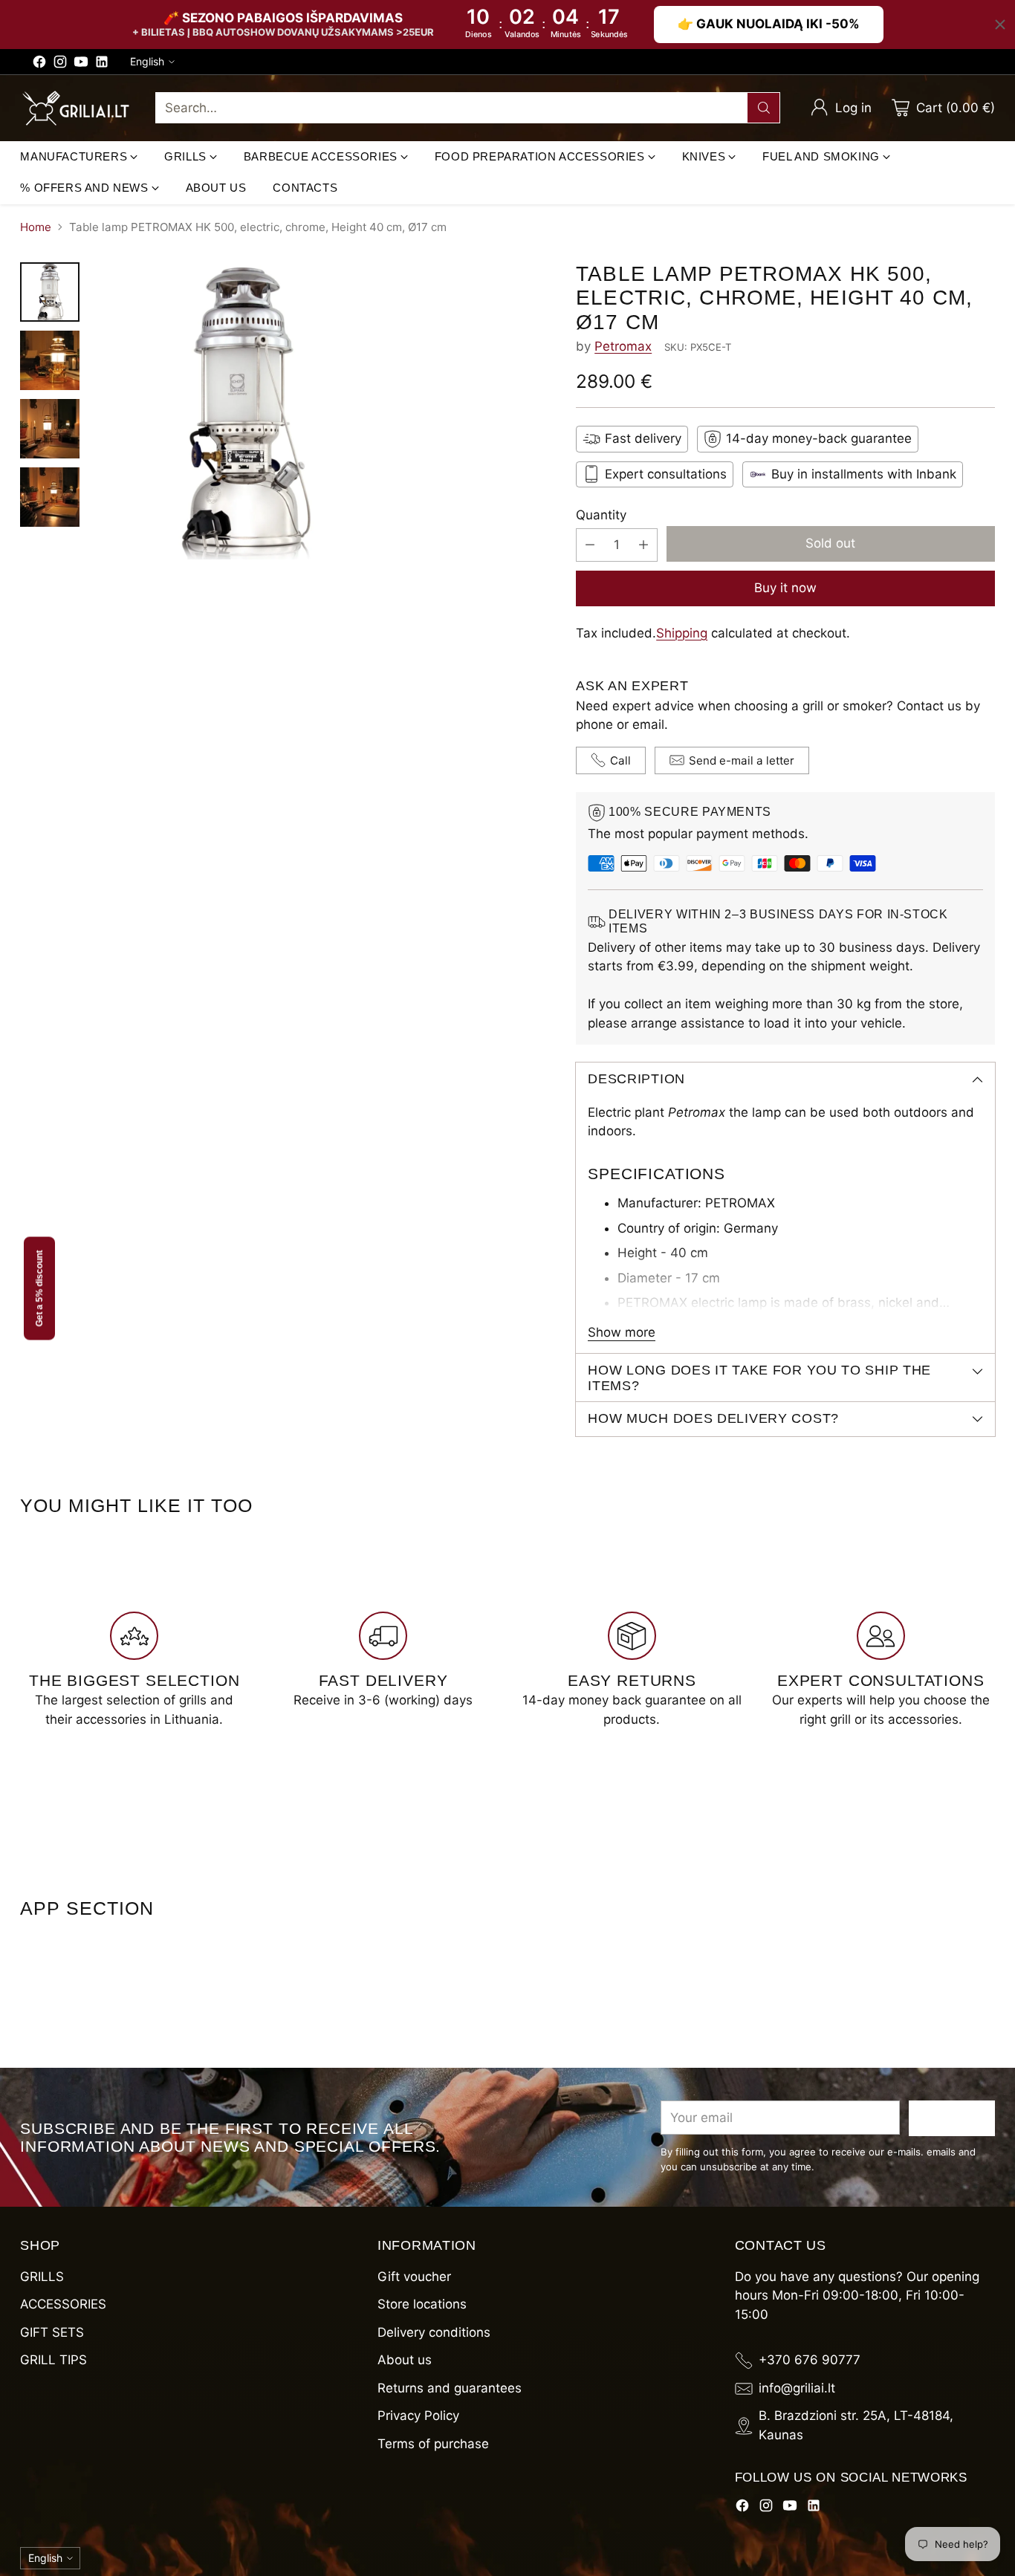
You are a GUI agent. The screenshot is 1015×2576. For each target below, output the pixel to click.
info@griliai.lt (797, 2388)
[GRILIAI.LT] (76, 108)
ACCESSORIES (63, 2304)
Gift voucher (414, 2277)
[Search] (764, 108)
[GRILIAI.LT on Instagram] (60, 65)
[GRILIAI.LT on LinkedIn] (102, 65)
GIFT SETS (52, 2332)
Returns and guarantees (450, 2388)
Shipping (682, 633)
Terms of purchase (433, 2444)
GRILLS (42, 2277)
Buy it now (785, 588)
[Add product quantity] (643, 545)
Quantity (601, 515)
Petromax (623, 346)
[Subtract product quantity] (590, 545)
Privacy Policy (418, 2416)
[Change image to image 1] (50, 292)
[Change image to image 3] (50, 429)
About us (405, 2360)
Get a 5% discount (39, 1288)
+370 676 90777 (810, 2360)
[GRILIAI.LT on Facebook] (39, 65)
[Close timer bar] (1000, 25)
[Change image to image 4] (50, 497)
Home (36, 227)
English (147, 61)
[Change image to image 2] (50, 360)
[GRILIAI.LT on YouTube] (81, 65)
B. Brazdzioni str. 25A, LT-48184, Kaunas (856, 2425)
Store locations (422, 2304)
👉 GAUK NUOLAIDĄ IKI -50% (769, 24)
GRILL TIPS (53, 2360)
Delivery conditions (434, 2332)
